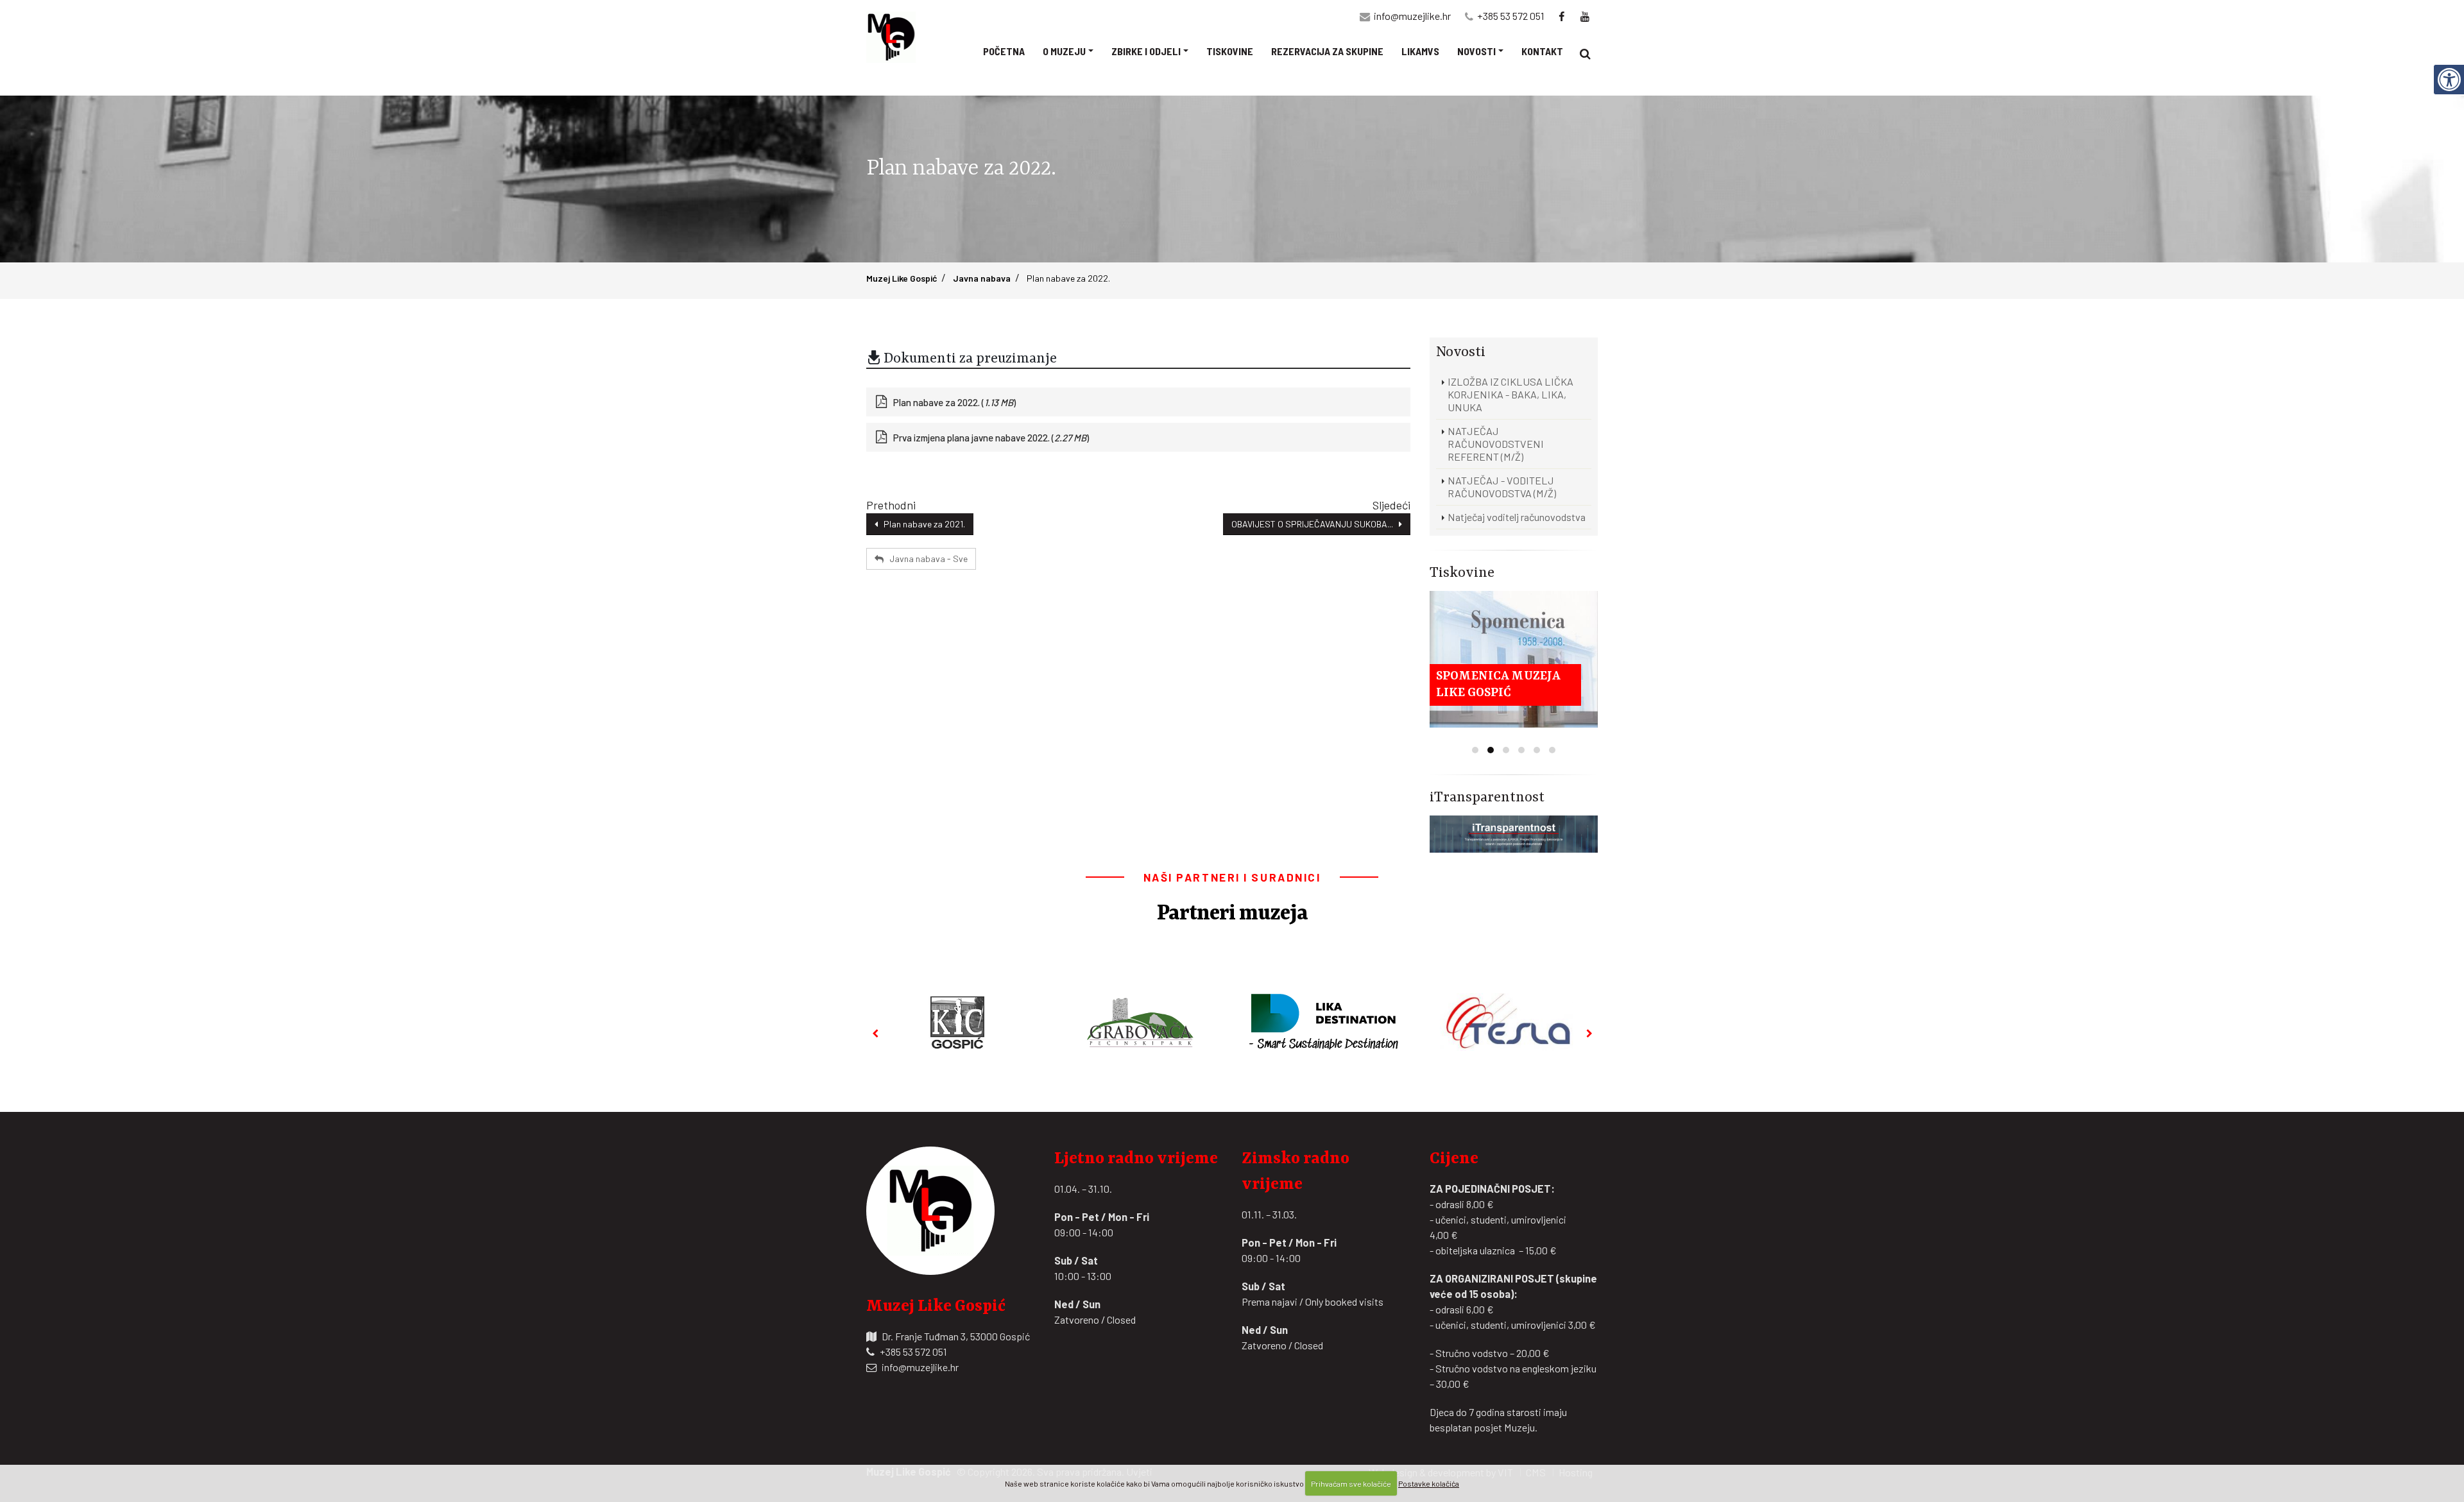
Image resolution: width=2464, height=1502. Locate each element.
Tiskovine (1230, 51)
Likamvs (1420, 51)
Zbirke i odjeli (1146, 51)
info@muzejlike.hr (1412, 16)
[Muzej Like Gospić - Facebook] (1562, 16)
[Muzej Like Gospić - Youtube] (1586, 16)
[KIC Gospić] (957, 1022)
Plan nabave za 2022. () (954, 402)
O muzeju (1064, 51)
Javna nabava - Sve (926, 559)
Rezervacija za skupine (1327, 51)
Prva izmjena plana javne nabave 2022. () (991, 438)
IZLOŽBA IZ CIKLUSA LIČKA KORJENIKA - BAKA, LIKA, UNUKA (1510, 394)
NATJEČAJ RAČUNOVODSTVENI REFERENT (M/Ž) (1496, 444)
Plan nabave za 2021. (921, 524)
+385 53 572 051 (1511, 16)
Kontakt (1542, 51)
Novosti (1476, 51)
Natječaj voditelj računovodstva (1517, 517)
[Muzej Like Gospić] (895, 37)
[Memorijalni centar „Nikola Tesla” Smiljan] (1507, 1022)
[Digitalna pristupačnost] (2449, 80)
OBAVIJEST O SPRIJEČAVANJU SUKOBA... (1315, 524)
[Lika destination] (1324, 1022)
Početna (1004, 51)
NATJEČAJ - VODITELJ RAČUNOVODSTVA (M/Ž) (1502, 487)
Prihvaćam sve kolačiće (1351, 1483)
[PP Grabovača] (1141, 1022)
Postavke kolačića (1429, 1483)
